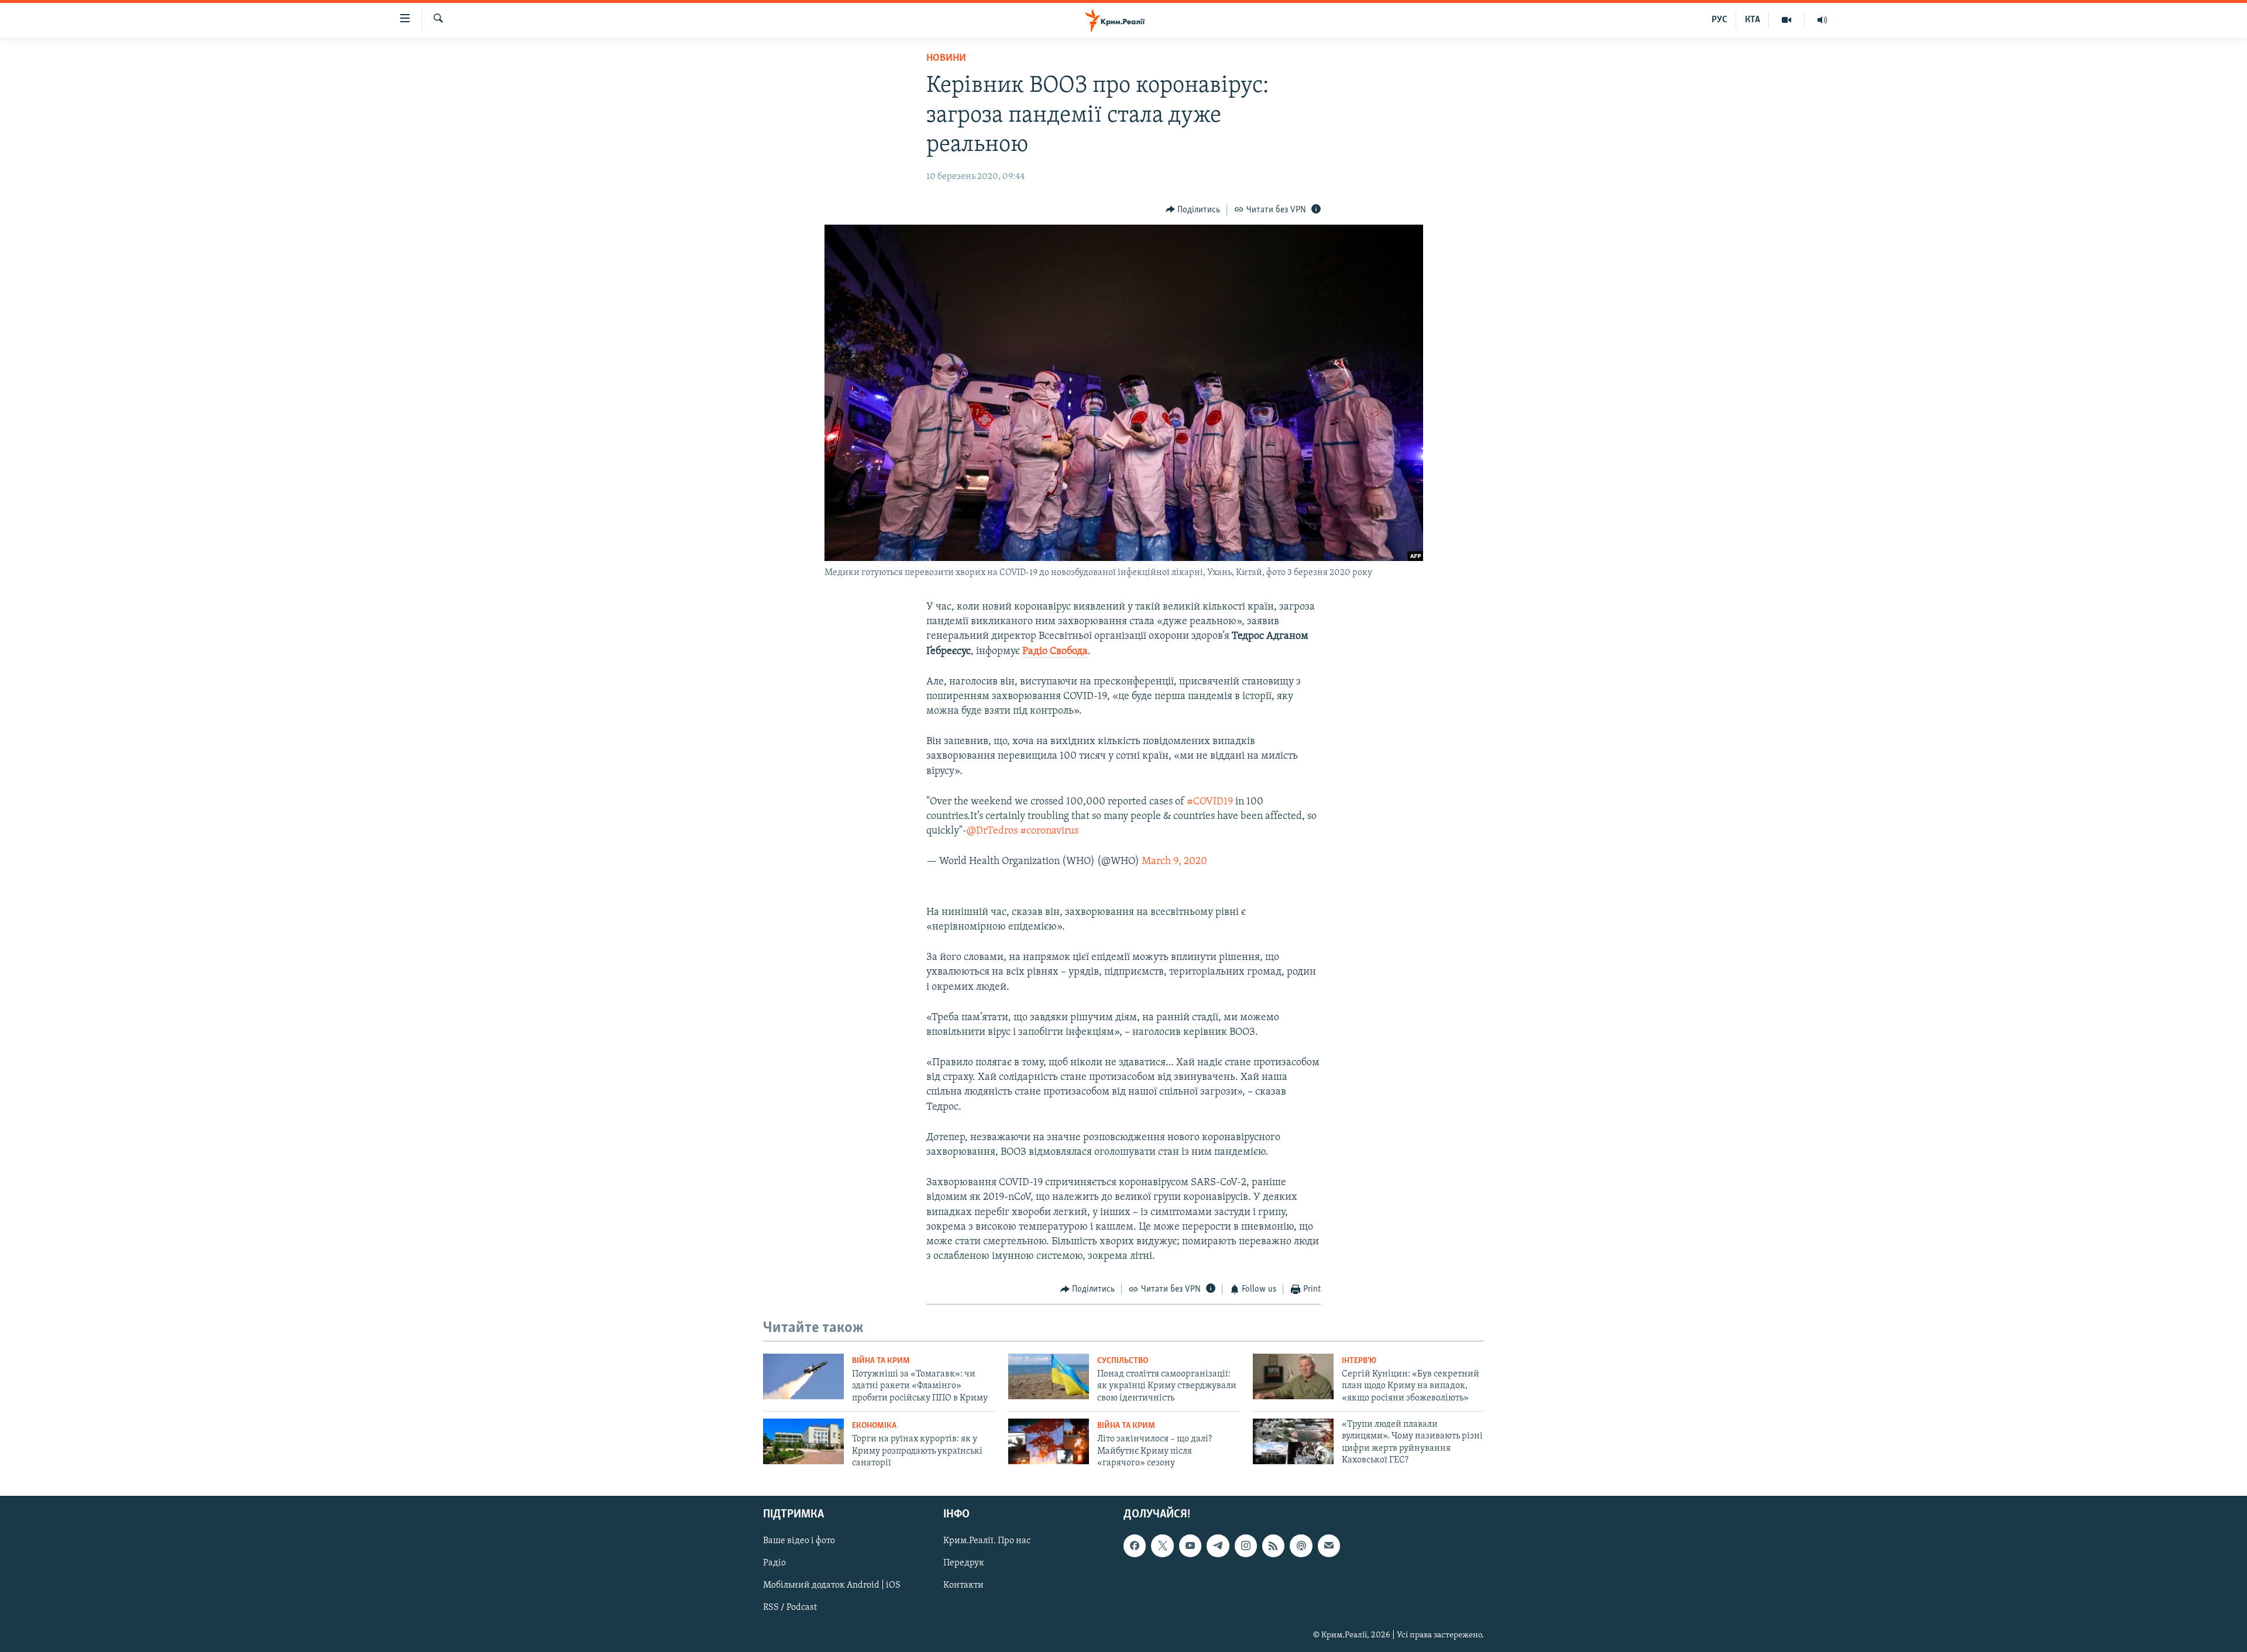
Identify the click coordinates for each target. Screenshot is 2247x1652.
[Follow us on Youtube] (1190, 1546)
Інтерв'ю (1359, 1361)
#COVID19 (1210, 802)
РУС (1719, 20)
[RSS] (1273, 1546)
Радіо (774, 1564)
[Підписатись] (1329, 1546)
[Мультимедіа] (1787, 20)
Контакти (963, 1586)
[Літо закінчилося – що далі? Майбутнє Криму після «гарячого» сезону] (1049, 1441)
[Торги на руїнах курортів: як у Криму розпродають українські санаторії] (803, 1441)
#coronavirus (1049, 831)
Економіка (874, 1426)
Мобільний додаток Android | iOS (832, 1586)
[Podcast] (1301, 1546)
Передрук (964, 1564)
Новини (946, 58)
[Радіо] (1822, 20)
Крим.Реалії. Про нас (987, 1541)
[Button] (1193, 210)
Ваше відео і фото (799, 1541)
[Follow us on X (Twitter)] (1162, 1546)
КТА (1753, 20)
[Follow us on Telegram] (1218, 1546)
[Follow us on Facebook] (1135, 1546)
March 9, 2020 (1174, 862)
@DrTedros (992, 831)
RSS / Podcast (790, 1608)
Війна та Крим (881, 1361)
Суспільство (1123, 1361)
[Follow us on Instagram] (1246, 1546)
